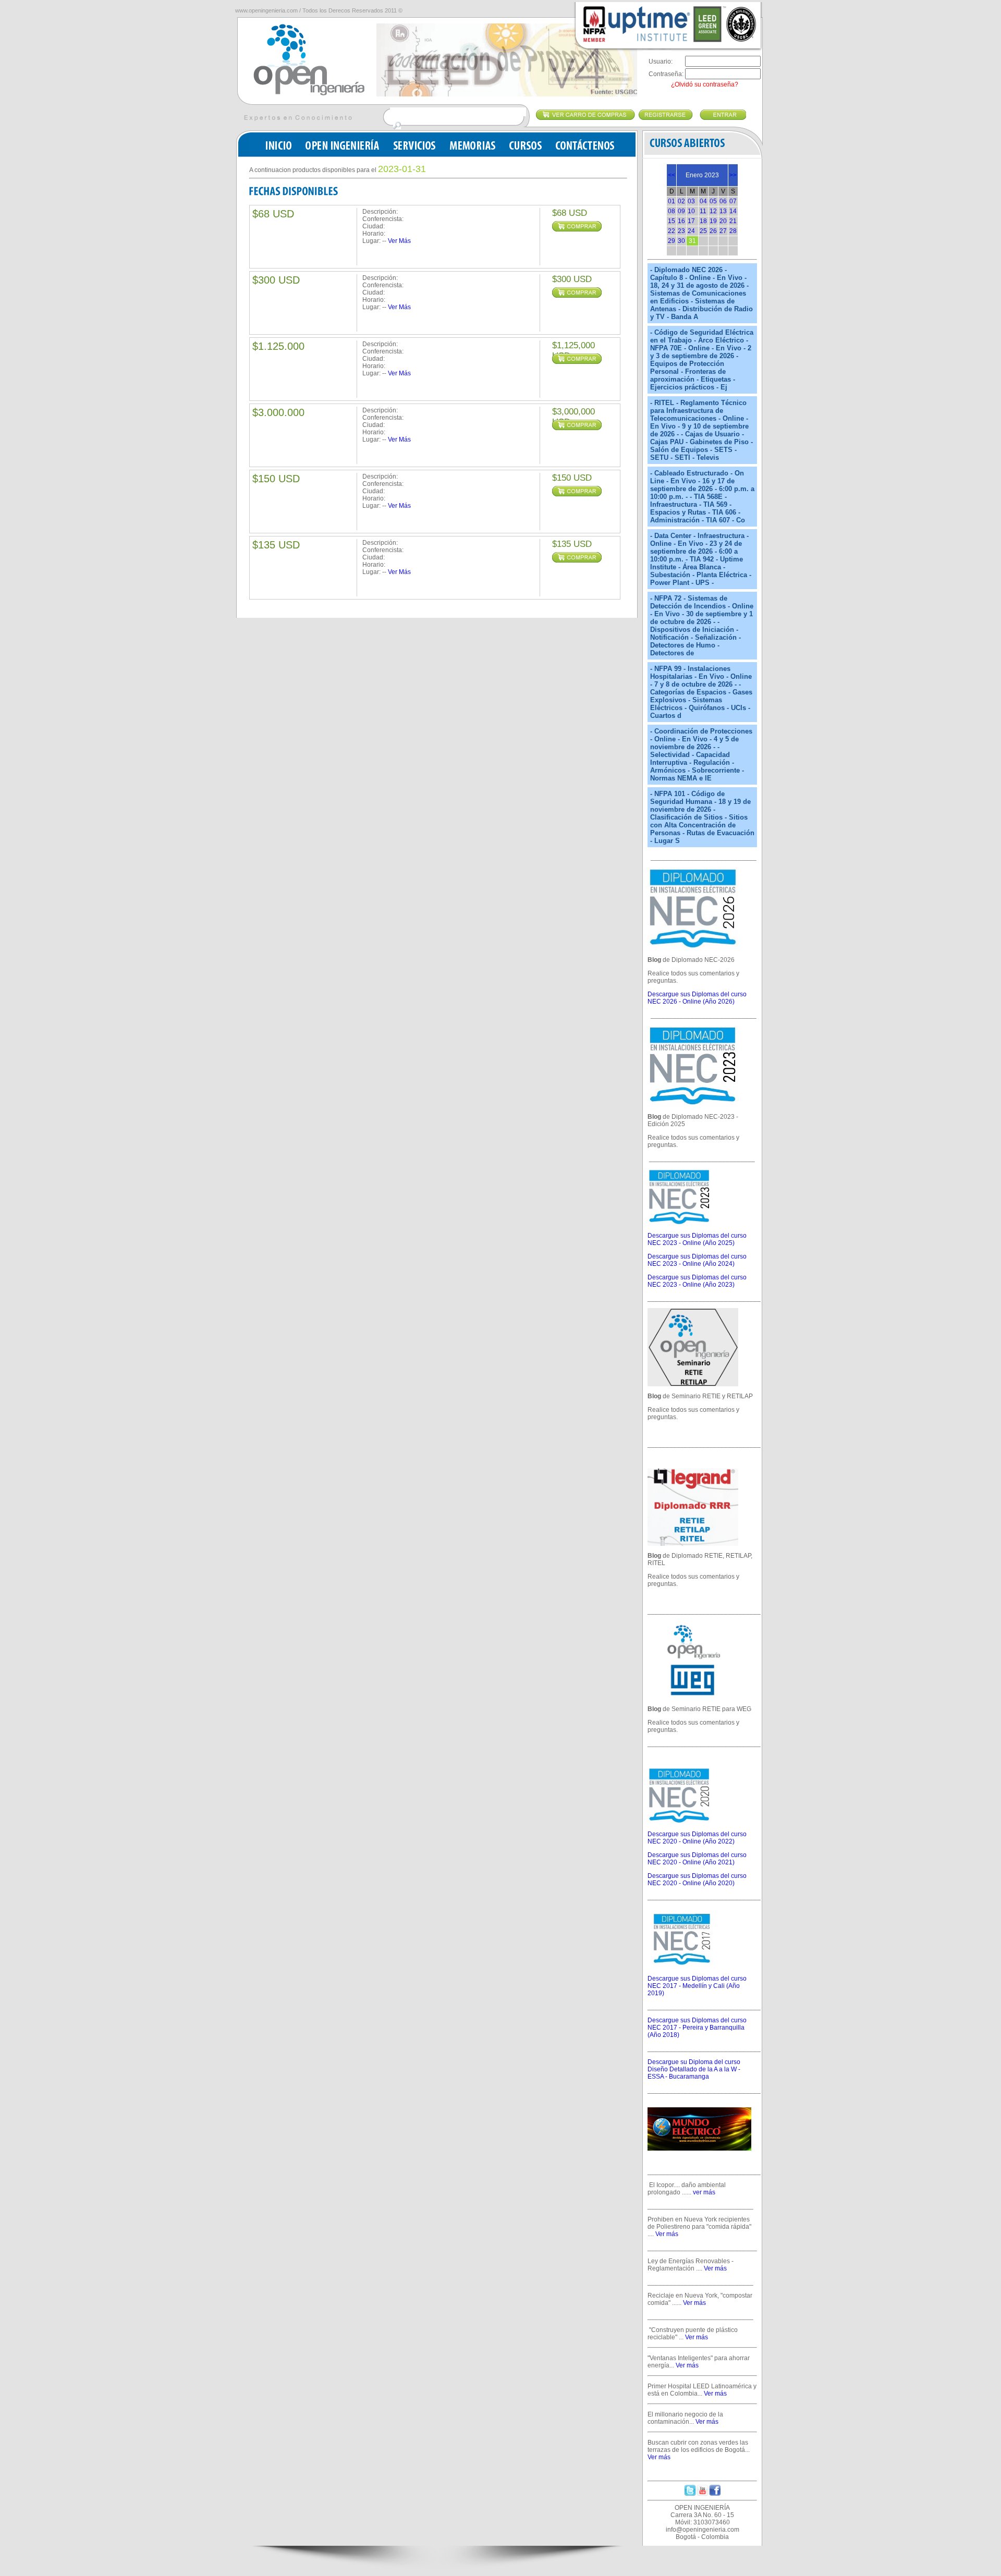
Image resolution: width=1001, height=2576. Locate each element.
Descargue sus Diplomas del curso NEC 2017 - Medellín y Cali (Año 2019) (697, 1986)
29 (672, 241)
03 (691, 201)
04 (703, 201)
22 (672, 231)
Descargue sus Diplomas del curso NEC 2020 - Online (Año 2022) (697, 1838)
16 (681, 221)
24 (691, 231)
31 (692, 241)
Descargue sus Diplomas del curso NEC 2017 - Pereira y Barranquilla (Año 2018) (697, 2028)
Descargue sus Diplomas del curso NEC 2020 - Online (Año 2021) (697, 1859)
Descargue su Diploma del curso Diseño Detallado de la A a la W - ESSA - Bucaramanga (694, 2069)
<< (672, 175)
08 (672, 211)
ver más (704, 2192)
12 (713, 211)
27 (723, 231)
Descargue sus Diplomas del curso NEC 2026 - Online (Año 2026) (697, 998)
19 (713, 221)
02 (681, 201)
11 (703, 211)
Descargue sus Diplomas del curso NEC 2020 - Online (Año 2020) (697, 1879)
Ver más (667, 2234)
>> (733, 175)
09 (681, 211)
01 (672, 201)
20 (723, 221)
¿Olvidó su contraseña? (705, 84)
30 (681, 241)
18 (703, 221)
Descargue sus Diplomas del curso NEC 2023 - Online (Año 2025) (697, 1239)
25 (703, 231)
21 (733, 221)
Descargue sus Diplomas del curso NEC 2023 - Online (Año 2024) (697, 1260)
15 (672, 221)
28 (733, 231)
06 (723, 201)
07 (733, 201)
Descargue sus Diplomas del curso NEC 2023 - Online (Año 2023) (697, 1281)
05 (713, 201)
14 (733, 211)
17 (691, 221)
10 (691, 211)
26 (713, 231)
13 (723, 211)
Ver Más (399, 241)
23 (681, 231)
